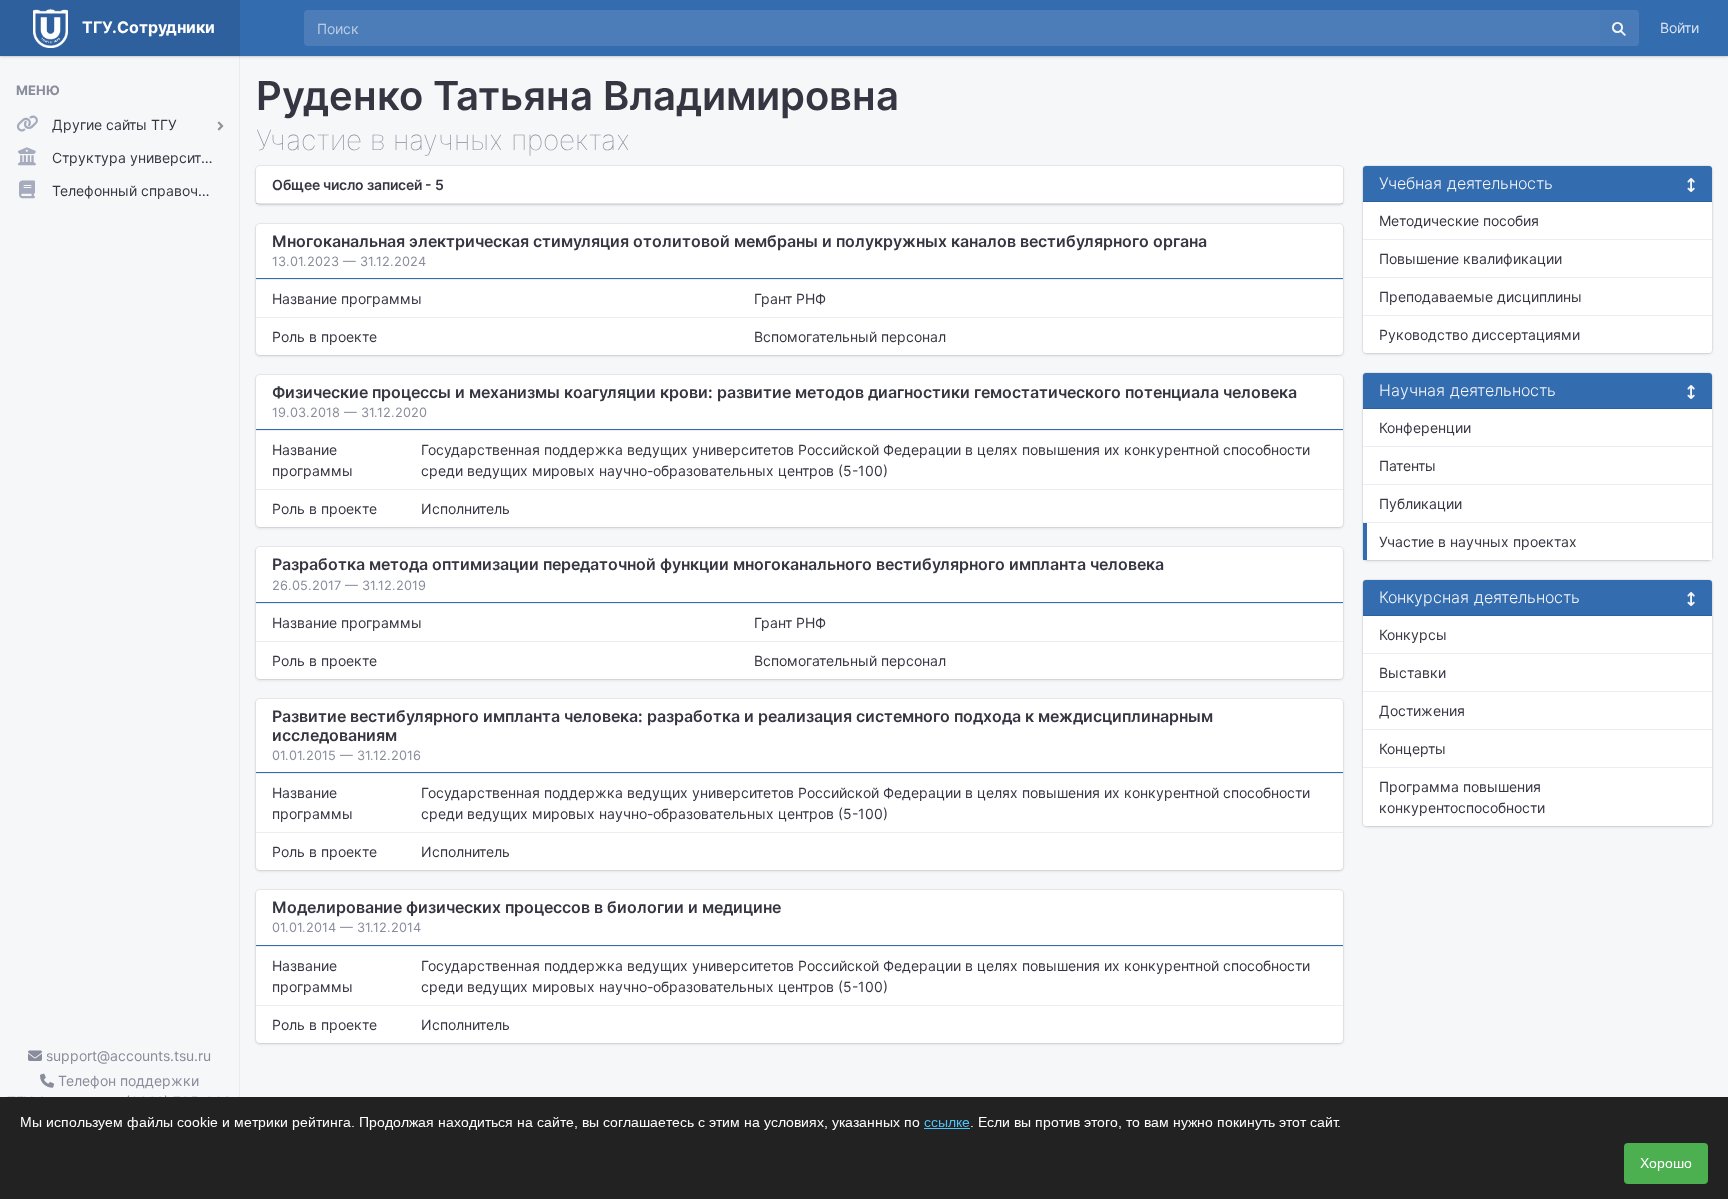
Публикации (1420, 503)
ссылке (947, 1122)
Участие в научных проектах (1478, 541)
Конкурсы (1413, 634)
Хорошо (1666, 1163)
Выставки (1412, 672)
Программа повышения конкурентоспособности (1462, 797)
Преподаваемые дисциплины (1480, 296)
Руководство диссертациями (1479, 334)
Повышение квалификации (1470, 258)
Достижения (1422, 710)
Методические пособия (1459, 220)
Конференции (1425, 427)
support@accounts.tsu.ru (126, 1055)
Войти (1679, 27)
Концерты (1412, 748)
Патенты (1407, 465)
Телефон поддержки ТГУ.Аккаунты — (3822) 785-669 (119, 1091)
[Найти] (1619, 28)
